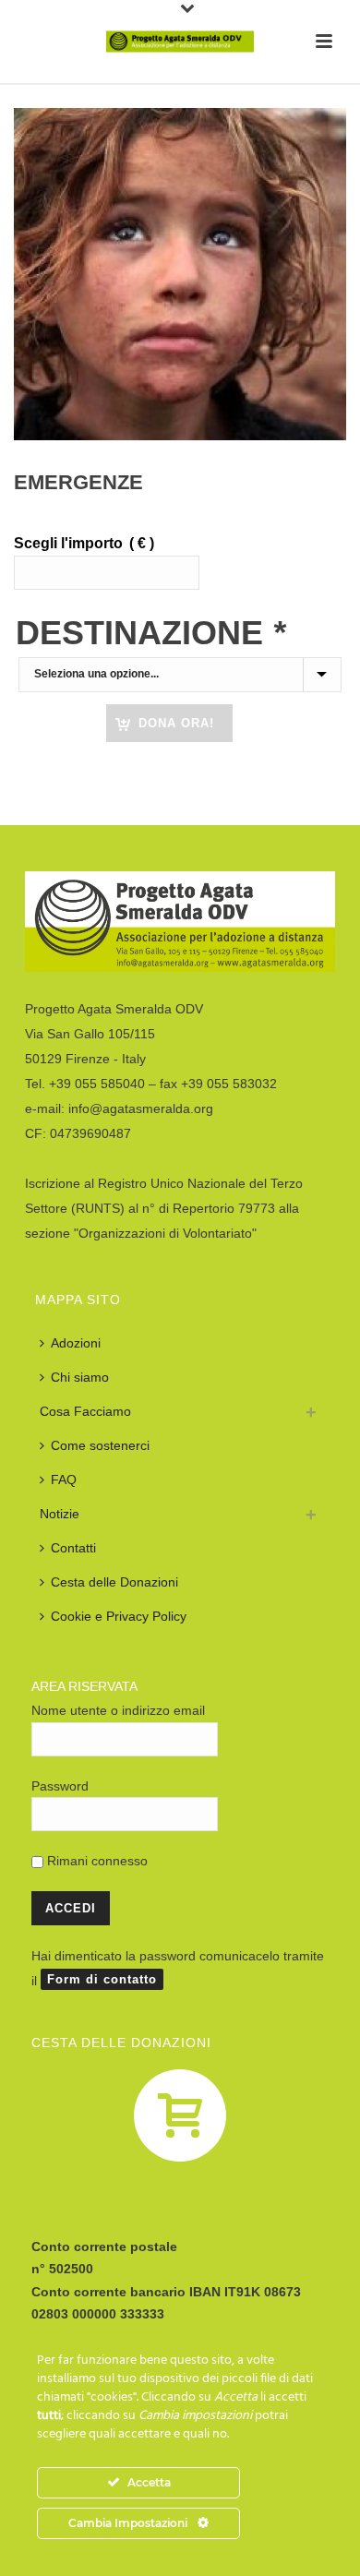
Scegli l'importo (84, 543)
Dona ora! (176, 723)
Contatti (73, 1548)
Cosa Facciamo (85, 1411)
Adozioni (76, 1343)
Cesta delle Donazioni (114, 1582)
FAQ (64, 1480)
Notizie (60, 1514)
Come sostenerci (100, 1445)
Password (60, 1786)
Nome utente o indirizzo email (118, 1710)
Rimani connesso (96, 1861)
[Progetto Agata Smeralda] (180, 42)
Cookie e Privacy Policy (119, 1616)
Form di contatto (102, 1979)
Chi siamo (80, 1377)
